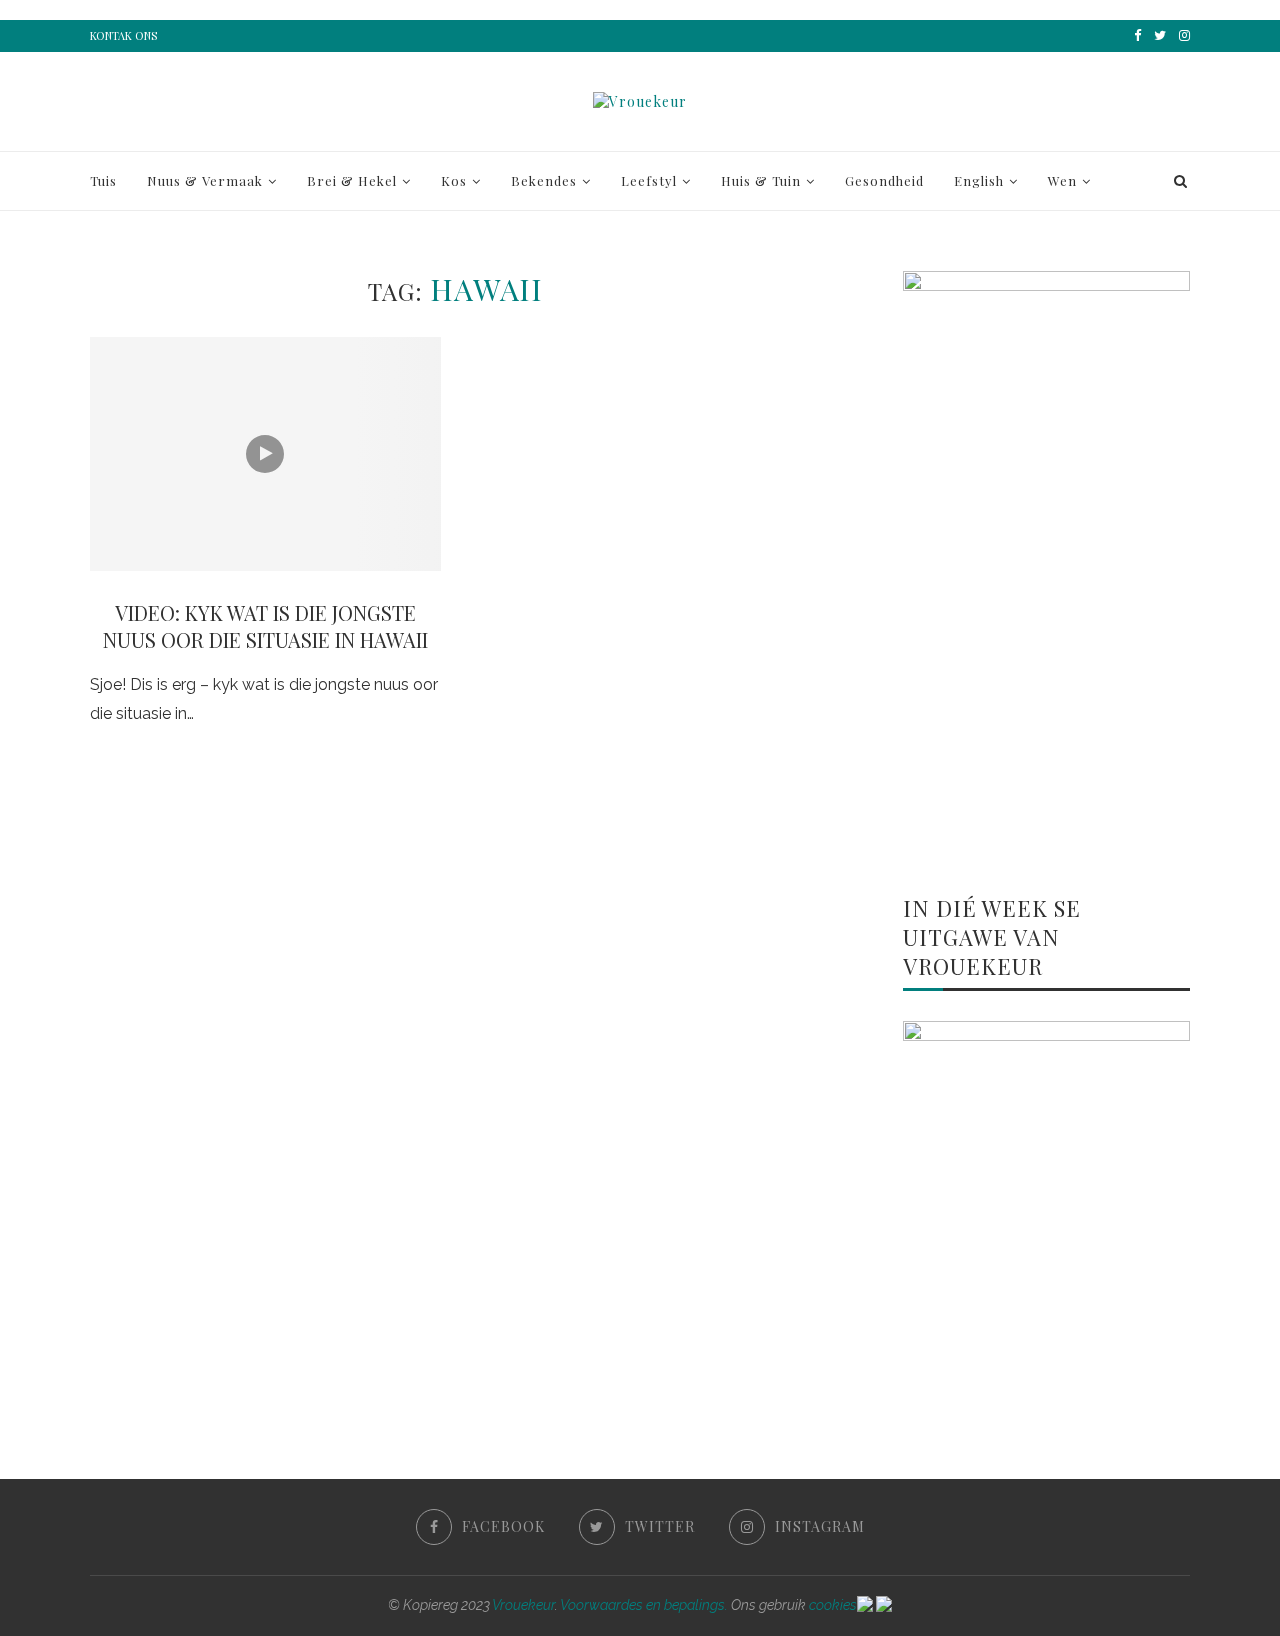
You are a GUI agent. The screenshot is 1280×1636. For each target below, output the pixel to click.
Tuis (103, 180)
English (979, 180)
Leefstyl (649, 180)
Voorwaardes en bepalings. (644, 1605)
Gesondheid (884, 180)
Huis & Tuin (761, 180)
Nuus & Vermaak (205, 180)
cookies (833, 1605)
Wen (1062, 180)
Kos (454, 180)
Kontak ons (123, 35)
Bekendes (544, 180)
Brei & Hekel (352, 180)
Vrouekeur (523, 1605)
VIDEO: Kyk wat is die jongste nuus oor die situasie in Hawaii (265, 626)
